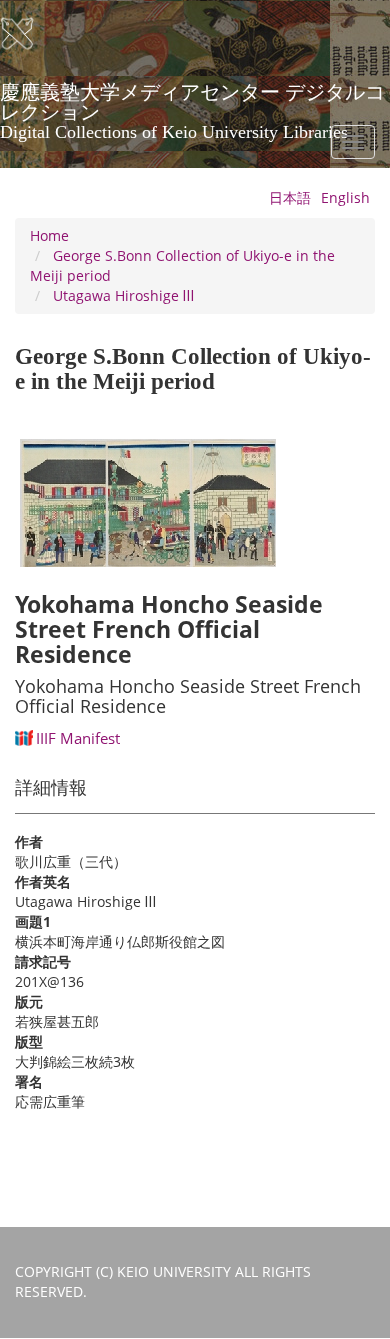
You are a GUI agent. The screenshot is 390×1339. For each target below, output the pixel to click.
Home (49, 235)
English (345, 197)
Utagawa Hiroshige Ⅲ (123, 295)
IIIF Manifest (78, 738)
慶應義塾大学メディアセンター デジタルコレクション (192, 99)
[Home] (30, 34)
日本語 (290, 197)
